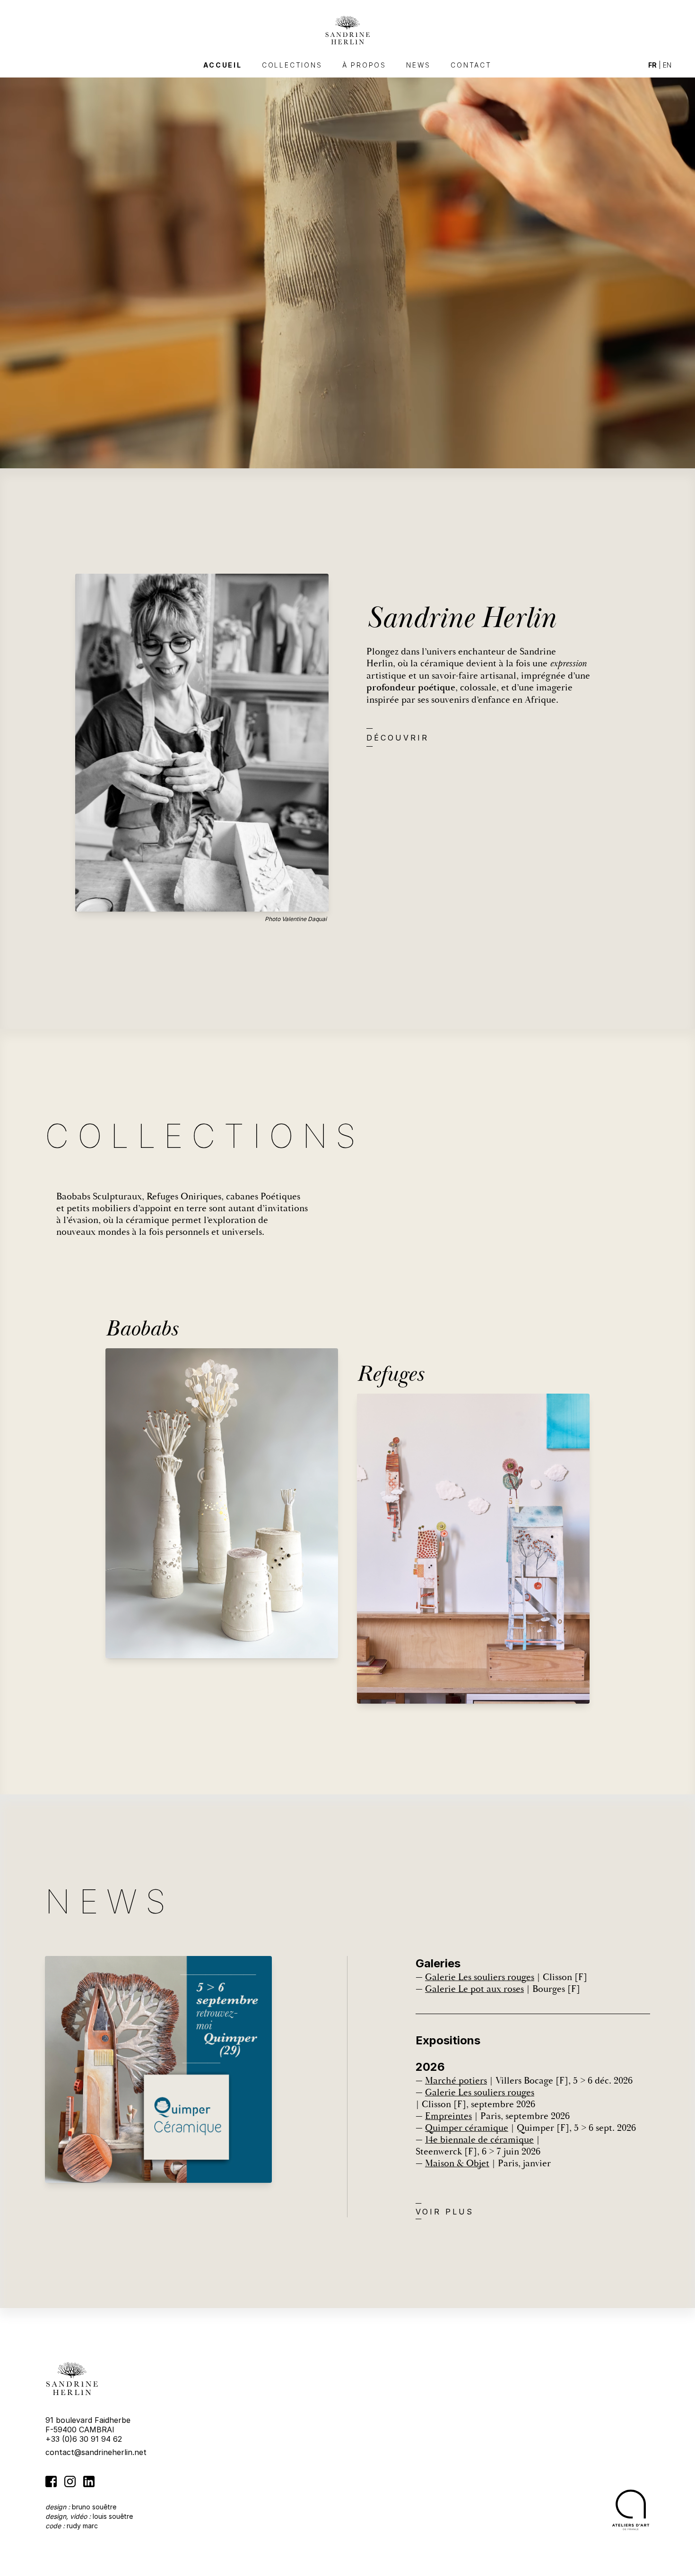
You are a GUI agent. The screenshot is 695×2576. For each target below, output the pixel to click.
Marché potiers (456, 2081)
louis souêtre (113, 2516)
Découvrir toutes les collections (111, 1285)
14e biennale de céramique (479, 2140)
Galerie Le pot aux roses (474, 1989)
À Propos (364, 65)
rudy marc (82, 2526)
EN (667, 65)
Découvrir (398, 738)
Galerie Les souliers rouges (480, 1977)
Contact (471, 65)
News (418, 65)
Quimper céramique (467, 2128)
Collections (292, 65)
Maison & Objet (457, 2163)
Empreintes (448, 2116)
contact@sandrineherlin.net (96, 2452)
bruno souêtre (94, 2507)
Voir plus (445, 2212)
